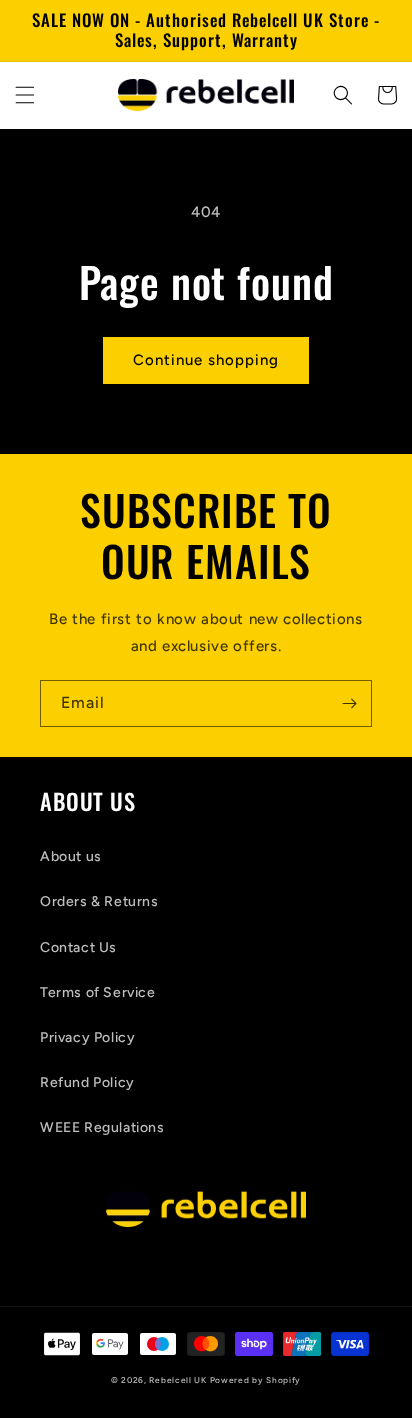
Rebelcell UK (177, 1380)
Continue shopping (206, 360)
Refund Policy (87, 1082)
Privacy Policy (87, 1037)
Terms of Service (98, 992)
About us (71, 856)
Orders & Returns (99, 901)
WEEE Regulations (102, 1127)
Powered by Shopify (256, 1380)
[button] (25, 95)
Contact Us (78, 947)
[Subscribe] (349, 703)
